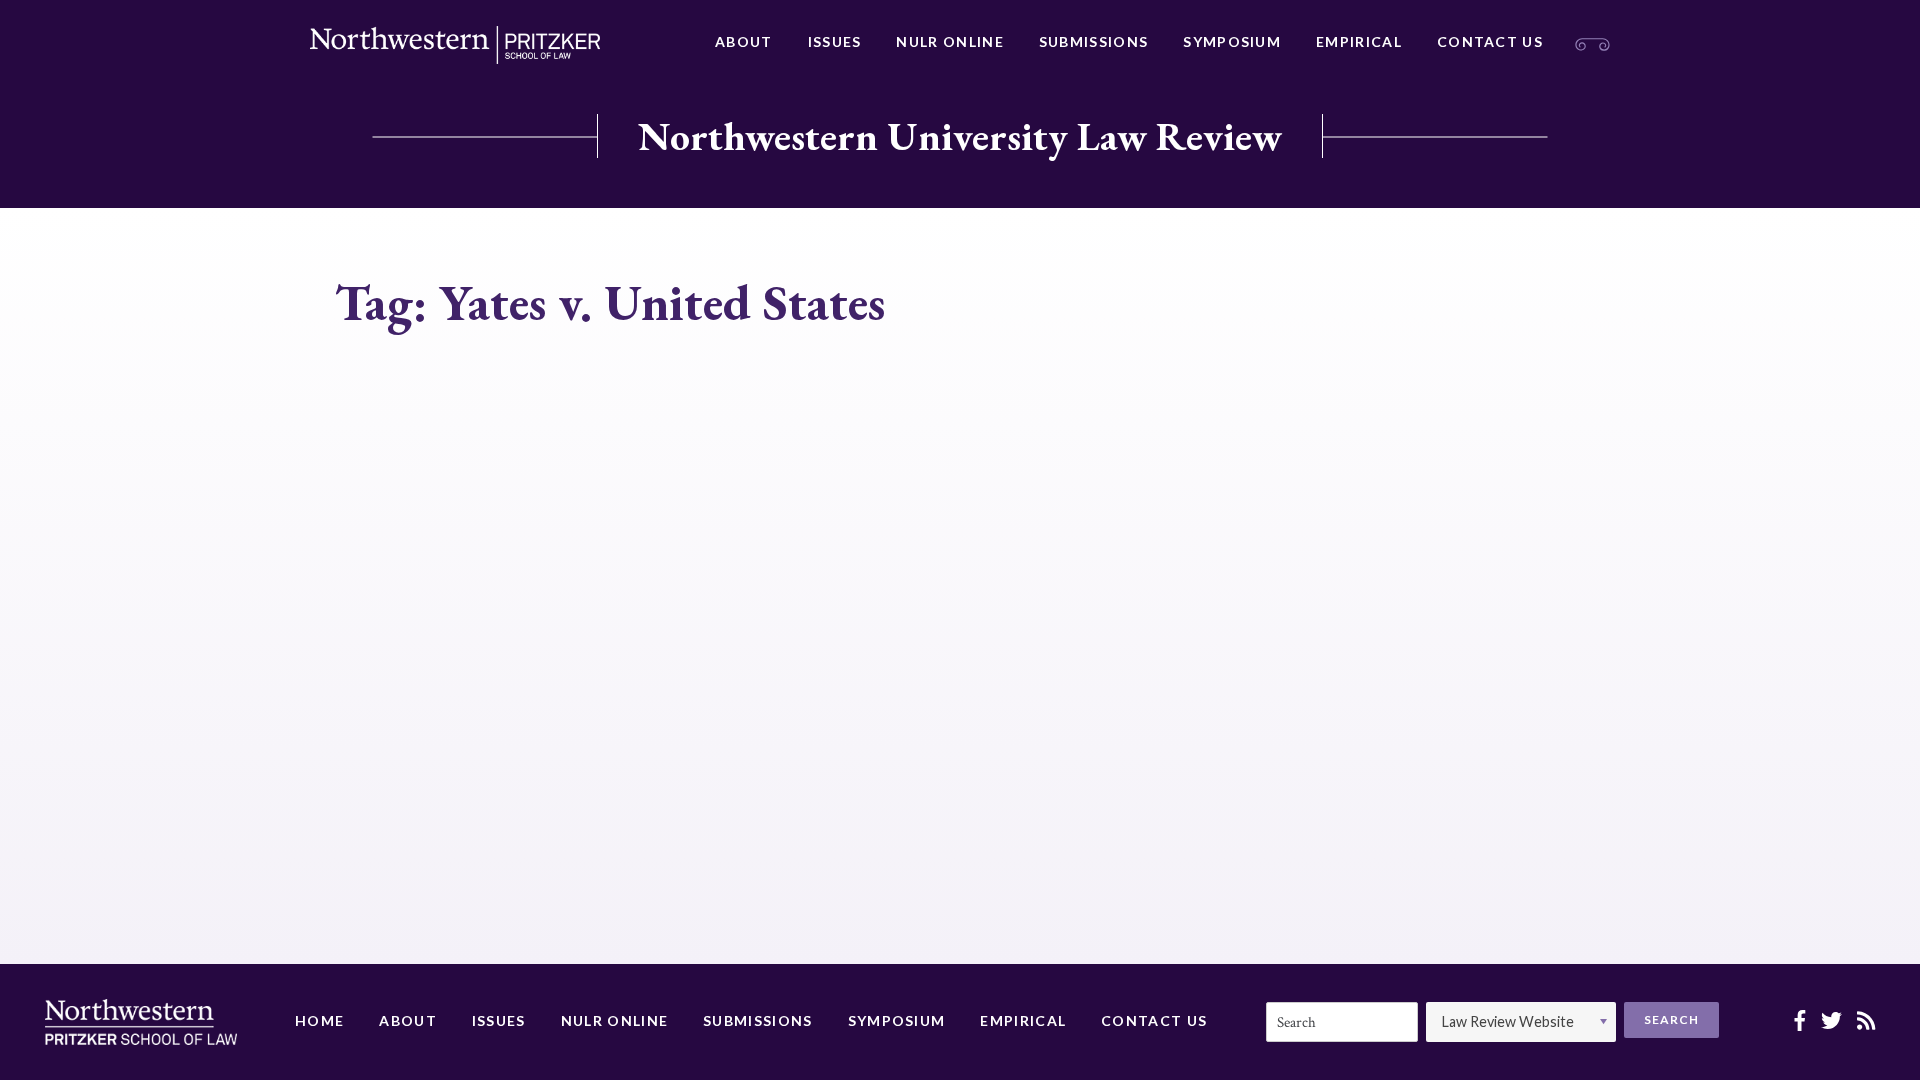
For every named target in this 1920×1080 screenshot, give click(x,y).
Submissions (1093, 41)
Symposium (1232, 41)
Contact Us (1490, 41)
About (744, 41)
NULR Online (949, 41)
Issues (835, 41)
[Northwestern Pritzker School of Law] (455, 45)
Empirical (1359, 41)
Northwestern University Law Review (960, 136)
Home (319, 1020)
